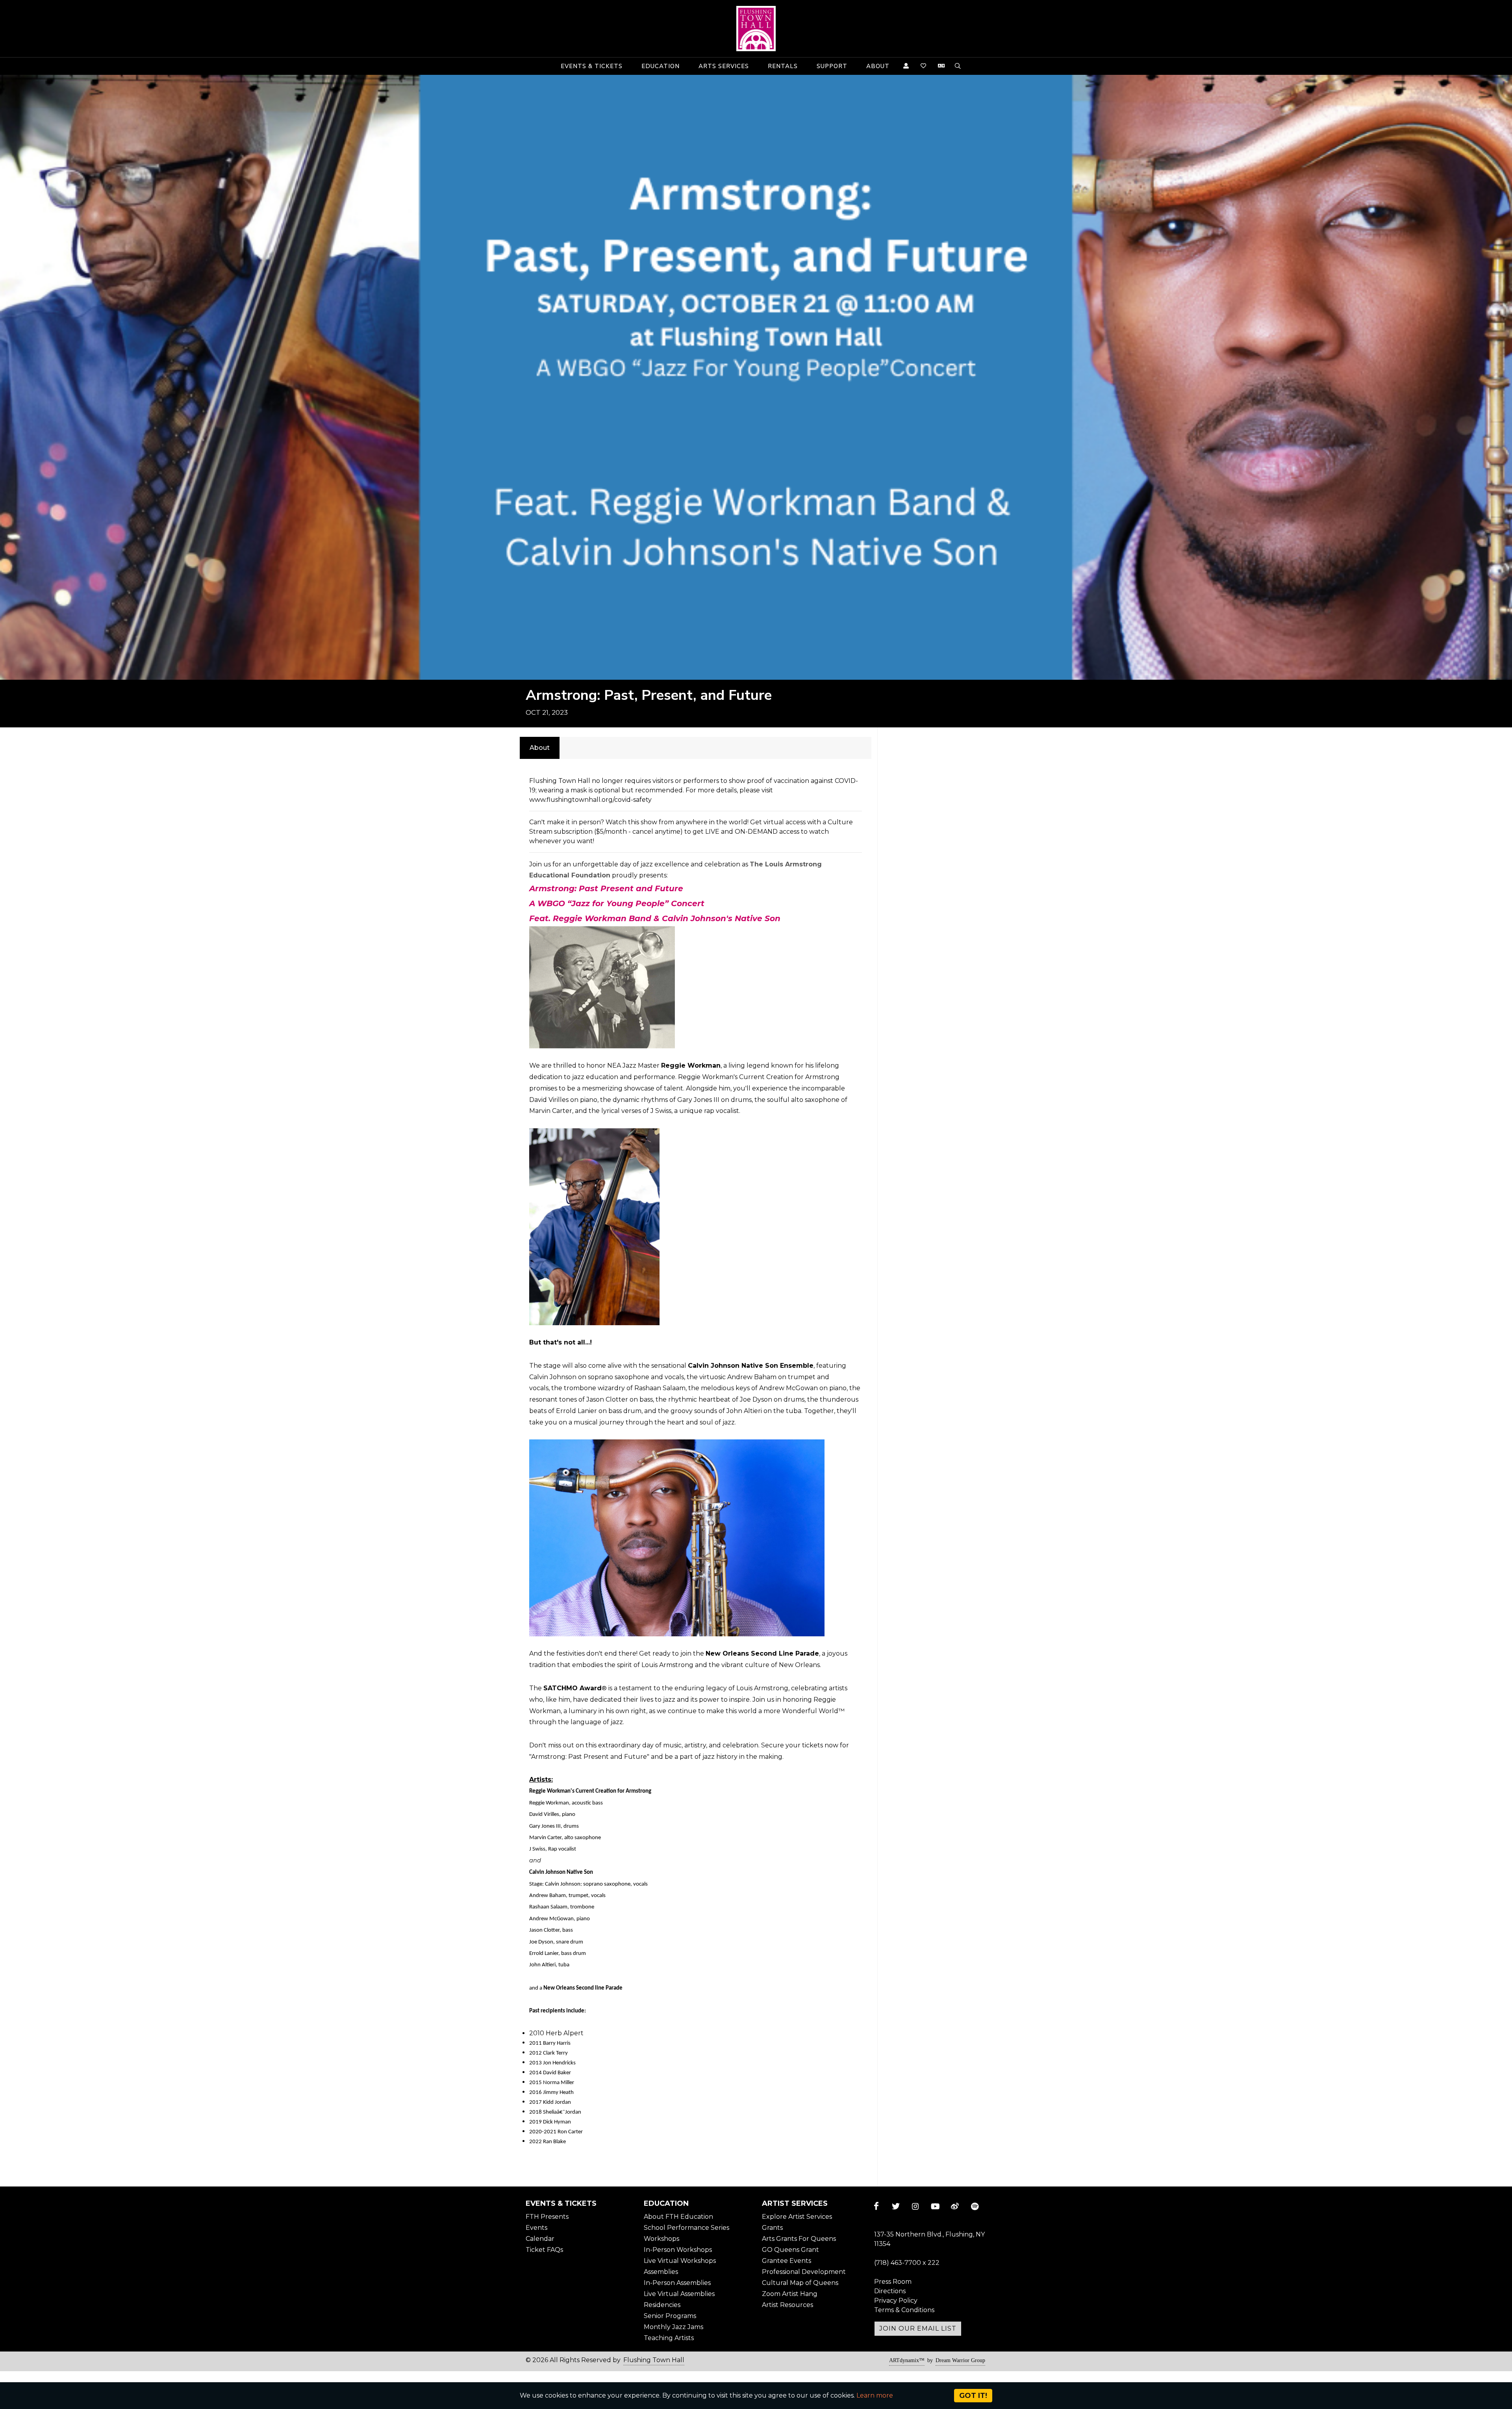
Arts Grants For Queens (799, 2239)
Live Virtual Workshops (680, 2261)
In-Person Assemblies (677, 2283)
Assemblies (661, 2272)
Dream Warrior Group (960, 2360)
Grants (772, 2228)
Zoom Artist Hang (790, 2294)
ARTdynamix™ (907, 2360)
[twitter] (896, 2206)
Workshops (661, 2239)
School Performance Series (687, 2228)
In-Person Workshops (678, 2250)
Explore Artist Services (797, 2217)
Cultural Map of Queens (800, 2283)
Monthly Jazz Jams (674, 2327)
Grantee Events (787, 2261)
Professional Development (804, 2272)
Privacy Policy (896, 2301)
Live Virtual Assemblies (679, 2294)
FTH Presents (547, 2217)
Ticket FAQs (544, 2250)
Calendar (540, 2239)
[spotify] (975, 2206)
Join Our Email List (918, 2328)
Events (536, 2228)
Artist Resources (787, 2305)
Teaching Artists (669, 2338)
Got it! (973, 2396)
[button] (592, 66)
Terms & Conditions (904, 2310)
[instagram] (915, 2206)
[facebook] (876, 2206)
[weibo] (955, 2206)
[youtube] (935, 2206)
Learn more (875, 2395)
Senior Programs (670, 2316)
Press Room (893, 2282)
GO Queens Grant (790, 2250)
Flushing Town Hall (654, 2360)
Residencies (662, 2305)
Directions (890, 2291)
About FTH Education (678, 2217)
